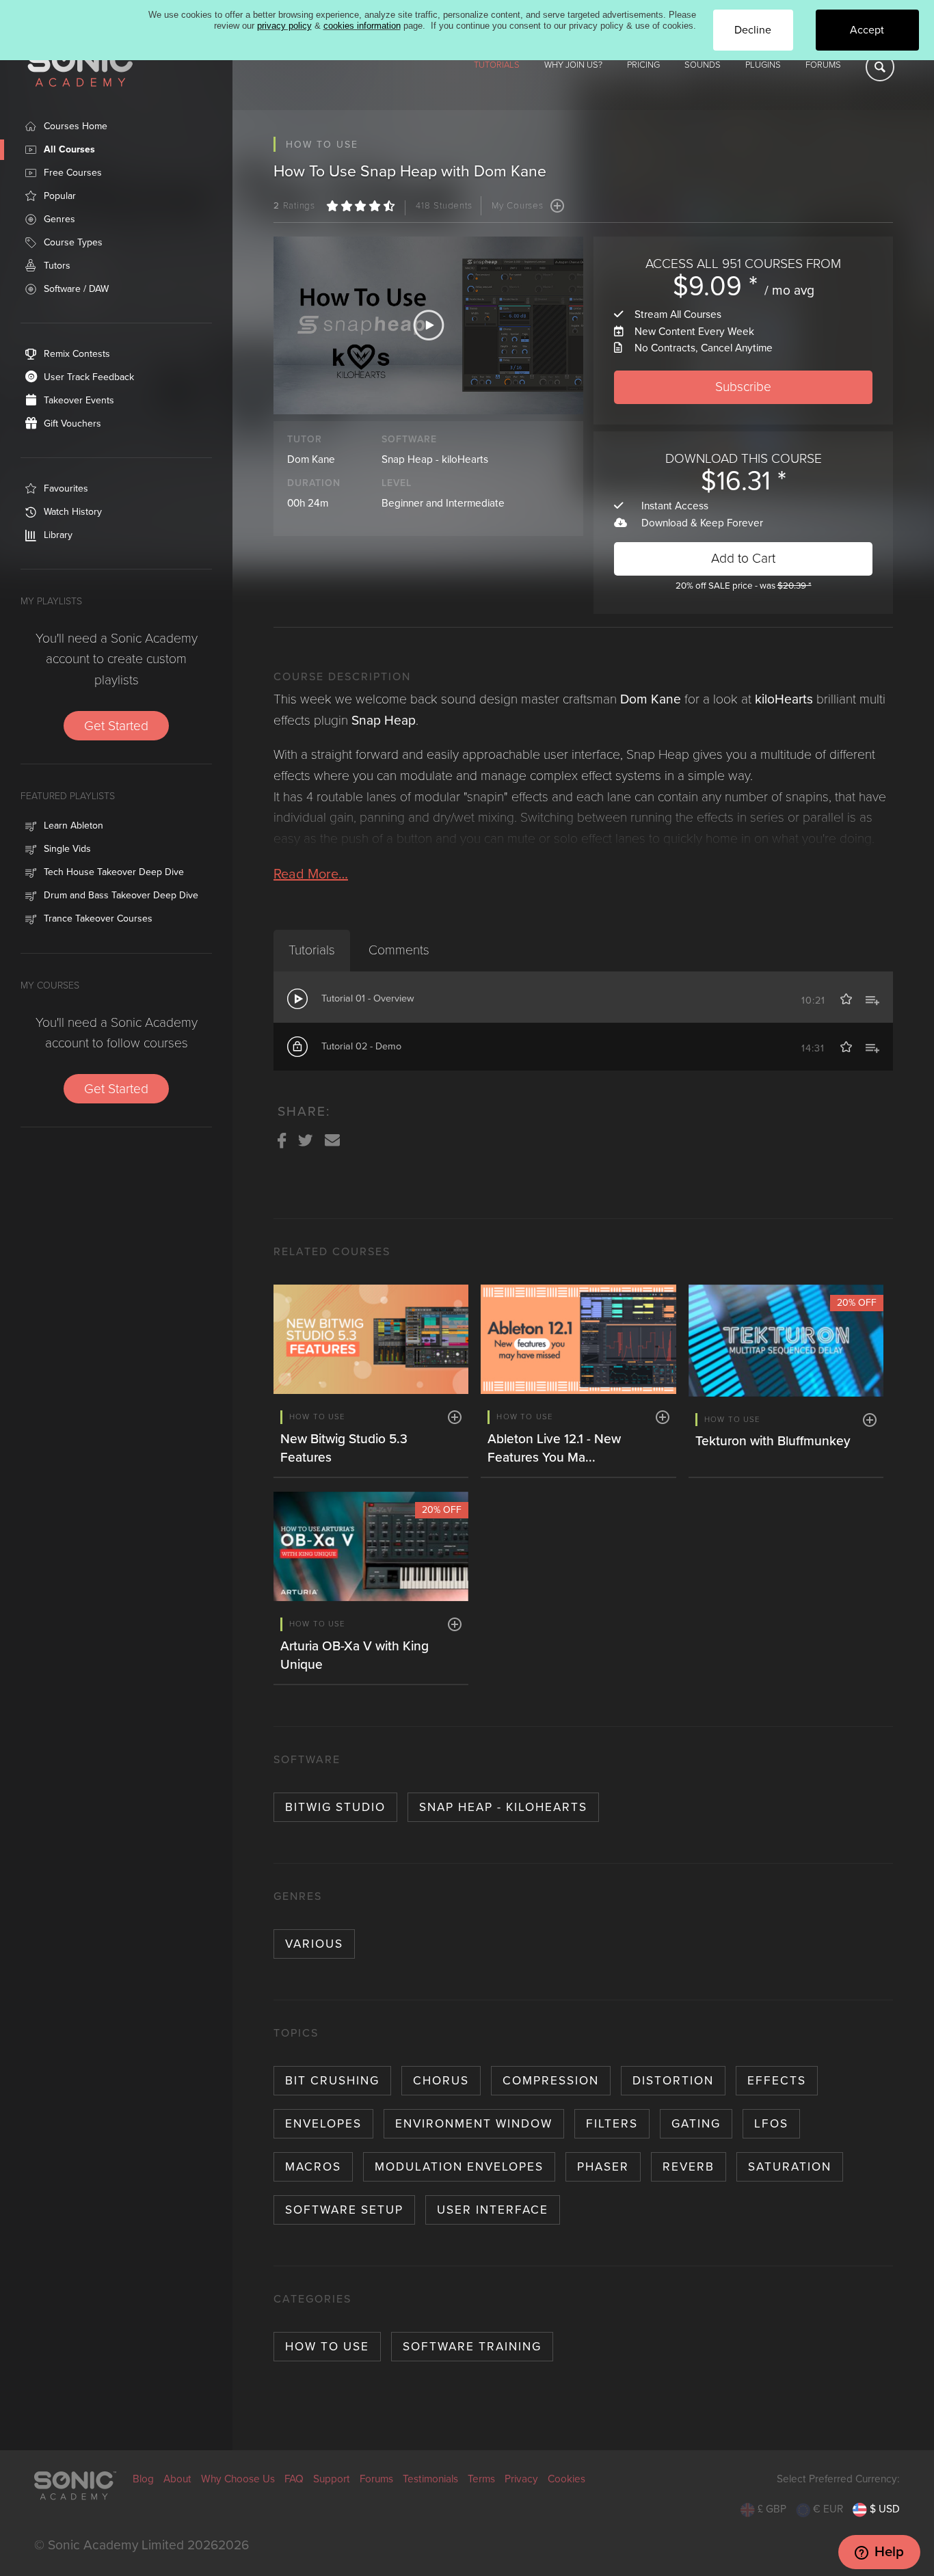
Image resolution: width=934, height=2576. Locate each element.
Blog (143, 2479)
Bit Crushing (332, 2081)
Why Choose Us (238, 2479)
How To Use (327, 2347)
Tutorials (497, 65)
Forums (823, 65)
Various (314, 1944)
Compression (551, 2081)
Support (332, 2479)
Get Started (116, 726)
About (177, 2479)
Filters (612, 2124)
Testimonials (430, 2479)
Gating (696, 2124)
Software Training (472, 2347)
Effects (777, 2081)
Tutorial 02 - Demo (361, 1046)
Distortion (673, 2081)
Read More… (311, 874)
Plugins (763, 65)
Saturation (790, 2167)
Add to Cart (743, 558)
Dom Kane (311, 459)
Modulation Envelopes (459, 2167)
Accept (867, 30)
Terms (481, 2479)
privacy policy (284, 26)
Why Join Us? (573, 65)
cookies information (362, 26)
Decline (753, 30)
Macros (313, 2167)
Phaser (603, 2167)
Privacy (521, 2479)
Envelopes (323, 2124)
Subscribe (743, 387)
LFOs (771, 2124)
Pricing (643, 65)
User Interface (493, 2210)
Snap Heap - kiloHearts (435, 459)
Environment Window (474, 2124)
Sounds (703, 65)
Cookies (566, 2479)
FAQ (294, 2479)
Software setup (344, 2210)
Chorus (441, 2081)
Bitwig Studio (335, 1807)
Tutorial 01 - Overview (368, 998)
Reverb (689, 2167)
